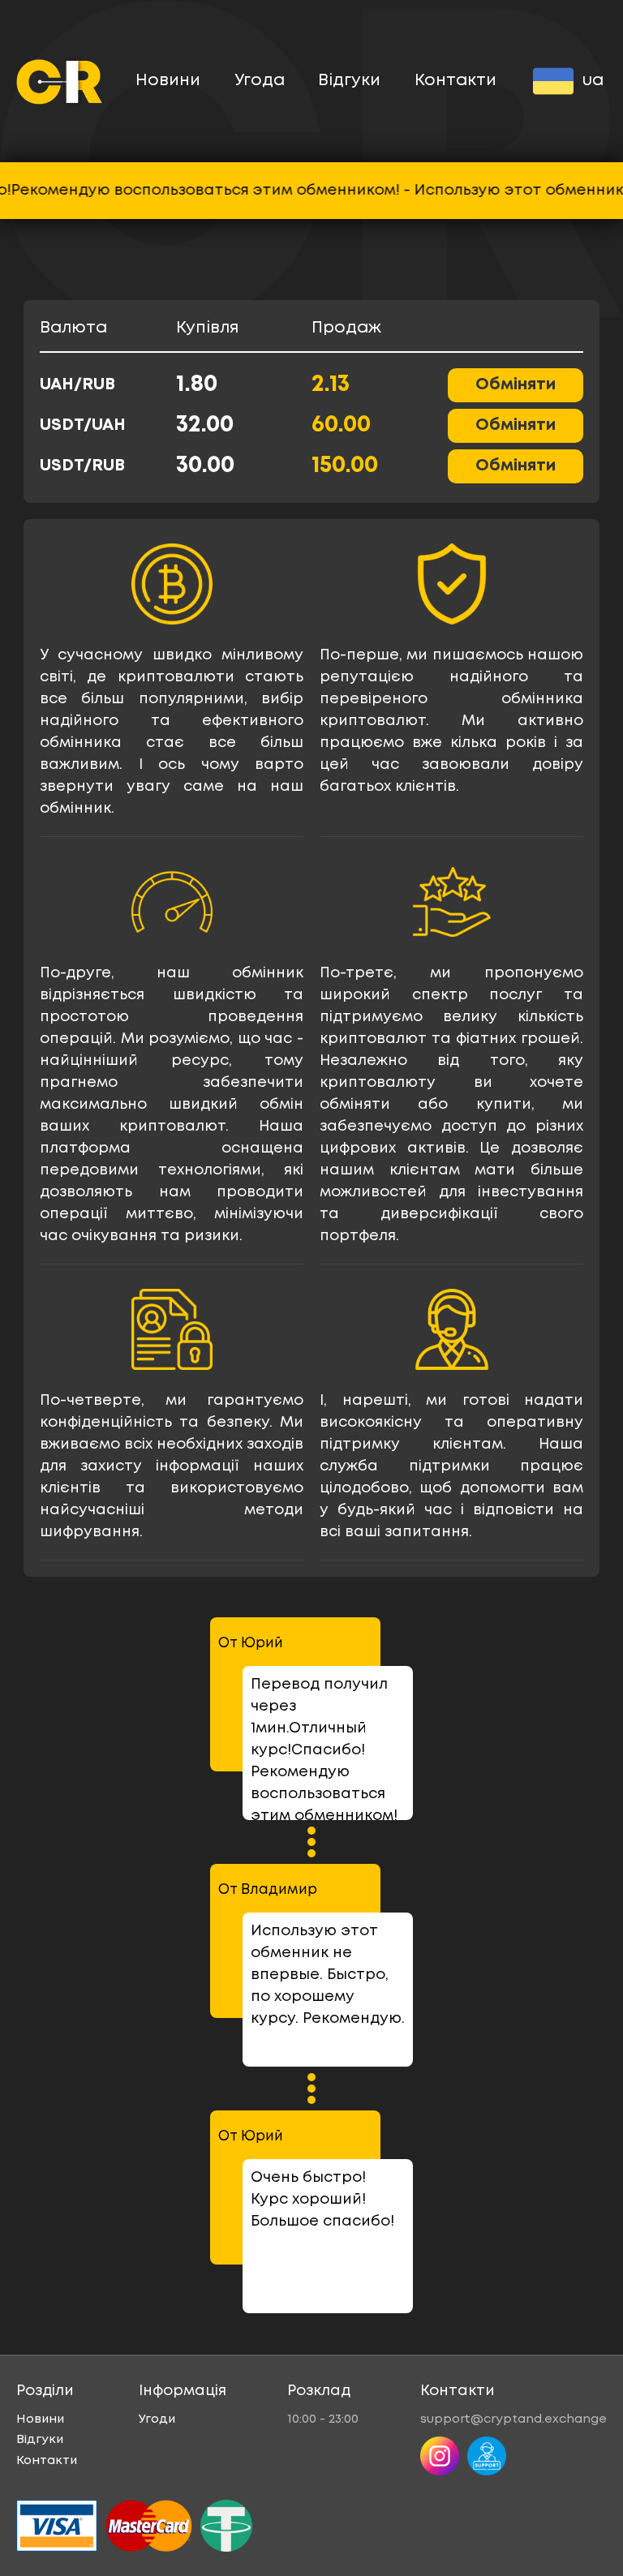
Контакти (455, 81)
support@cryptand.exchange (513, 2419)
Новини (168, 81)
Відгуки (349, 81)
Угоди (157, 2419)
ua (593, 81)
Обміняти (516, 385)
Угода (260, 81)
